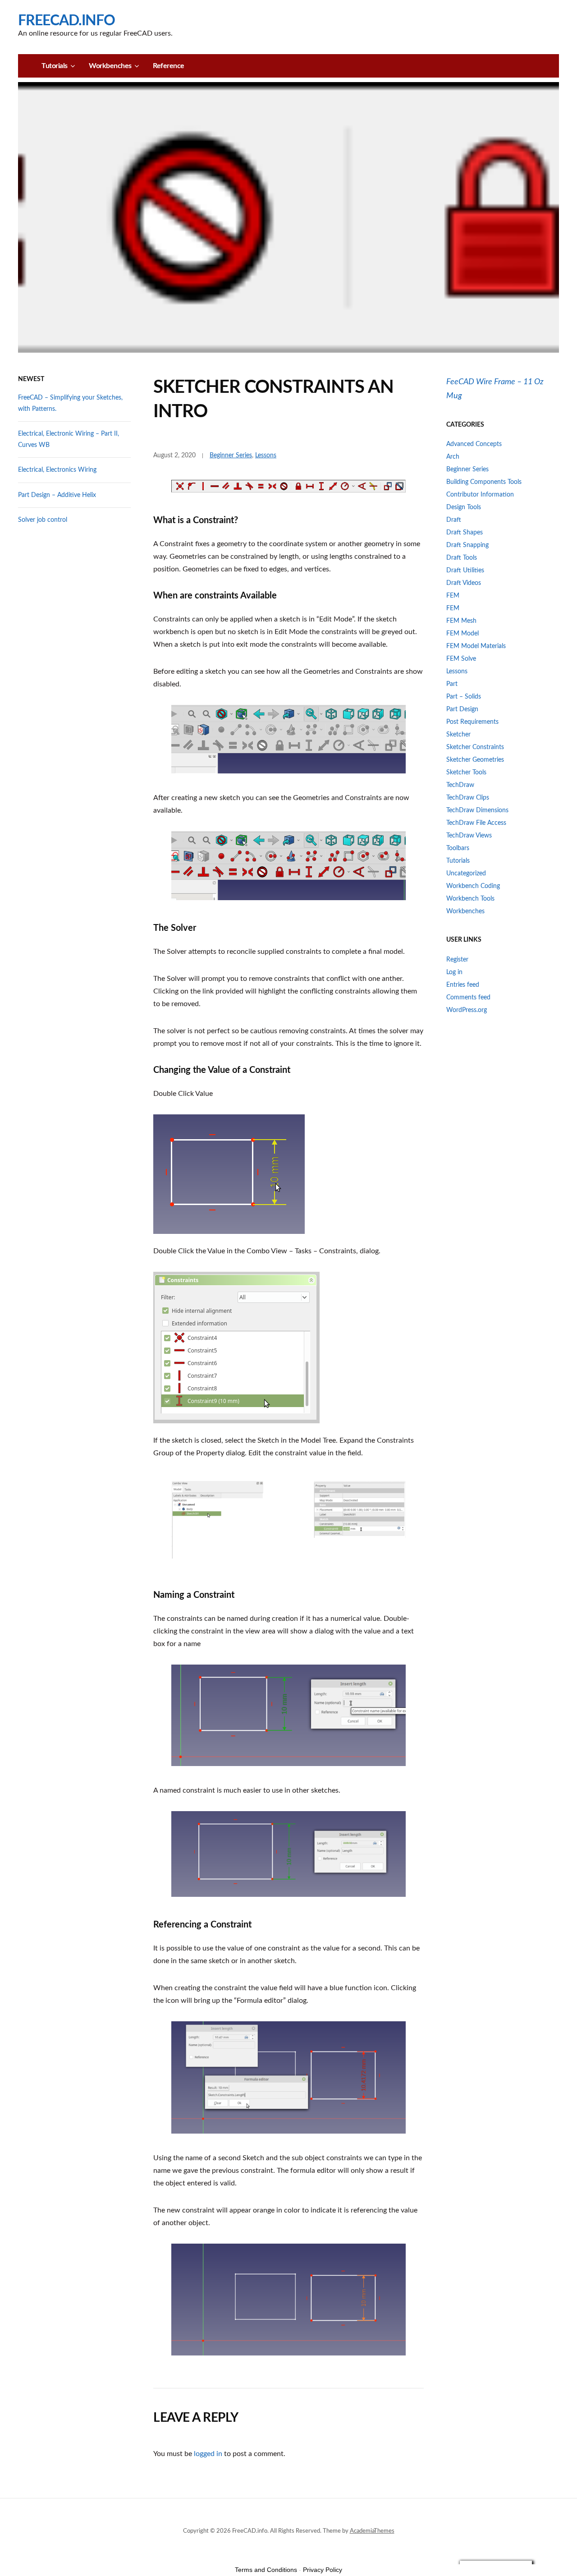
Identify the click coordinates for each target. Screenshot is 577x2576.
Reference (169, 66)
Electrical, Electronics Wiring (57, 470)
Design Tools (464, 507)
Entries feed (463, 985)
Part (452, 684)
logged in (208, 2454)
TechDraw (460, 785)
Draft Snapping (467, 545)
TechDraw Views (469, 836)
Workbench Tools (470, 899)
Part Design (462, 709)
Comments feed (468, 998)
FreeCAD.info (66, 21)
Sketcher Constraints (475, 747)
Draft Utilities (465, 570)
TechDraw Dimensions (477, 810)
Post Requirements (472, 722)
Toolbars (458, 848)
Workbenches (110, 66)
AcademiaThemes (372, 2531)
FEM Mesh (461, 621)
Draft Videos (464, 583)
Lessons (266, 455)
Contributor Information (480, 495)
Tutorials (55, 66)
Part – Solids (464, 697)
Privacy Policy (323, 2570)
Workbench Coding (473, 886)
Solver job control (43, 520)
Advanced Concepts (474, 444)
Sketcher (458, 735)
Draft (454, 520)
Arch (453, 457)
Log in (454, 972)
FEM (453, 596)
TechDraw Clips (468, 798)
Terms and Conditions (266, 2570)
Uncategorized (466, 874)
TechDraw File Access (476, 823)
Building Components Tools (484, 482)
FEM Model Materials (476, 646)
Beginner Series (231, 455)
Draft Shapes (465, 533)
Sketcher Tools (466, 773)
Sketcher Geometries (475, 760)
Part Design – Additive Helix (57, 495)
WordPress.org (467, 1010)
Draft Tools (462, 558)
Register (457, 960)
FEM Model (463, 634)
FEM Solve (461, 659)
